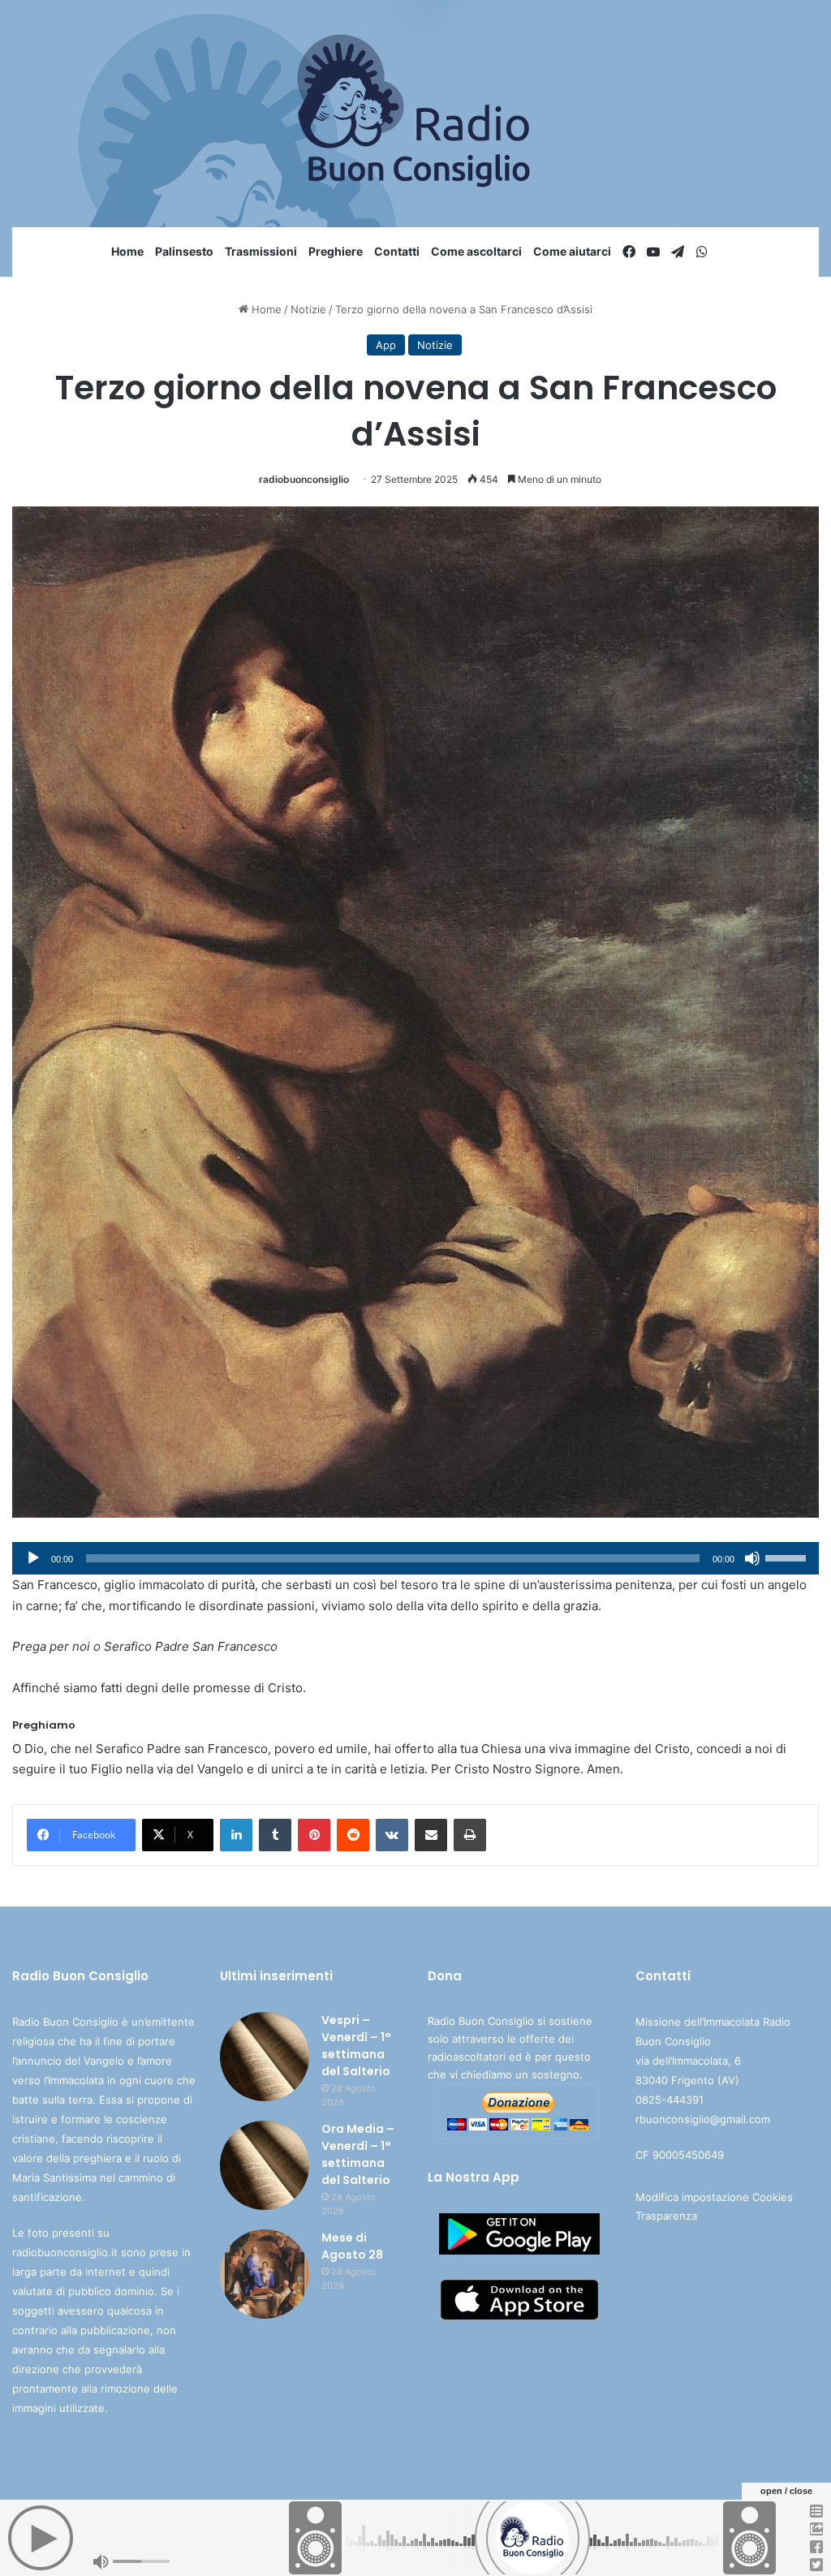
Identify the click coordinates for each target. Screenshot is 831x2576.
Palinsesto (184, 251)
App (386, 345)
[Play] (33, 1558)
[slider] (788, 1557)
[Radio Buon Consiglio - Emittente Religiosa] (416, 114)
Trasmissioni (261, 251)
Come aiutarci (572, 251)
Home (127, 251)
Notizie (308, 309)
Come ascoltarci (476, 251)
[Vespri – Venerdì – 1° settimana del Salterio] (265, 2057)
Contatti (397, 251)
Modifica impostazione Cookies (714, 2197)
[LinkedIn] (236, 1835)
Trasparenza (666, 2216)
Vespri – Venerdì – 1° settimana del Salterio (356, 2046)
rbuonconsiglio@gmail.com (703, 2119)
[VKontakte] (392, 1835)
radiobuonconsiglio (304, 479)
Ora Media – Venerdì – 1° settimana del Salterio (358, 2154)
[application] (415, 1558)
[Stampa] (470, 1835)
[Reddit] (353, 1835)
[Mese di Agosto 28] (265, 2274)
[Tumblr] (275, 1835)
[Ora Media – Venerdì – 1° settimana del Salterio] (265, 2165)
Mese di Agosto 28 (352, 2246)
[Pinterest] (314, 1835)
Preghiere (336, 251)
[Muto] (752, 1558)
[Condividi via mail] (431, 1835)
